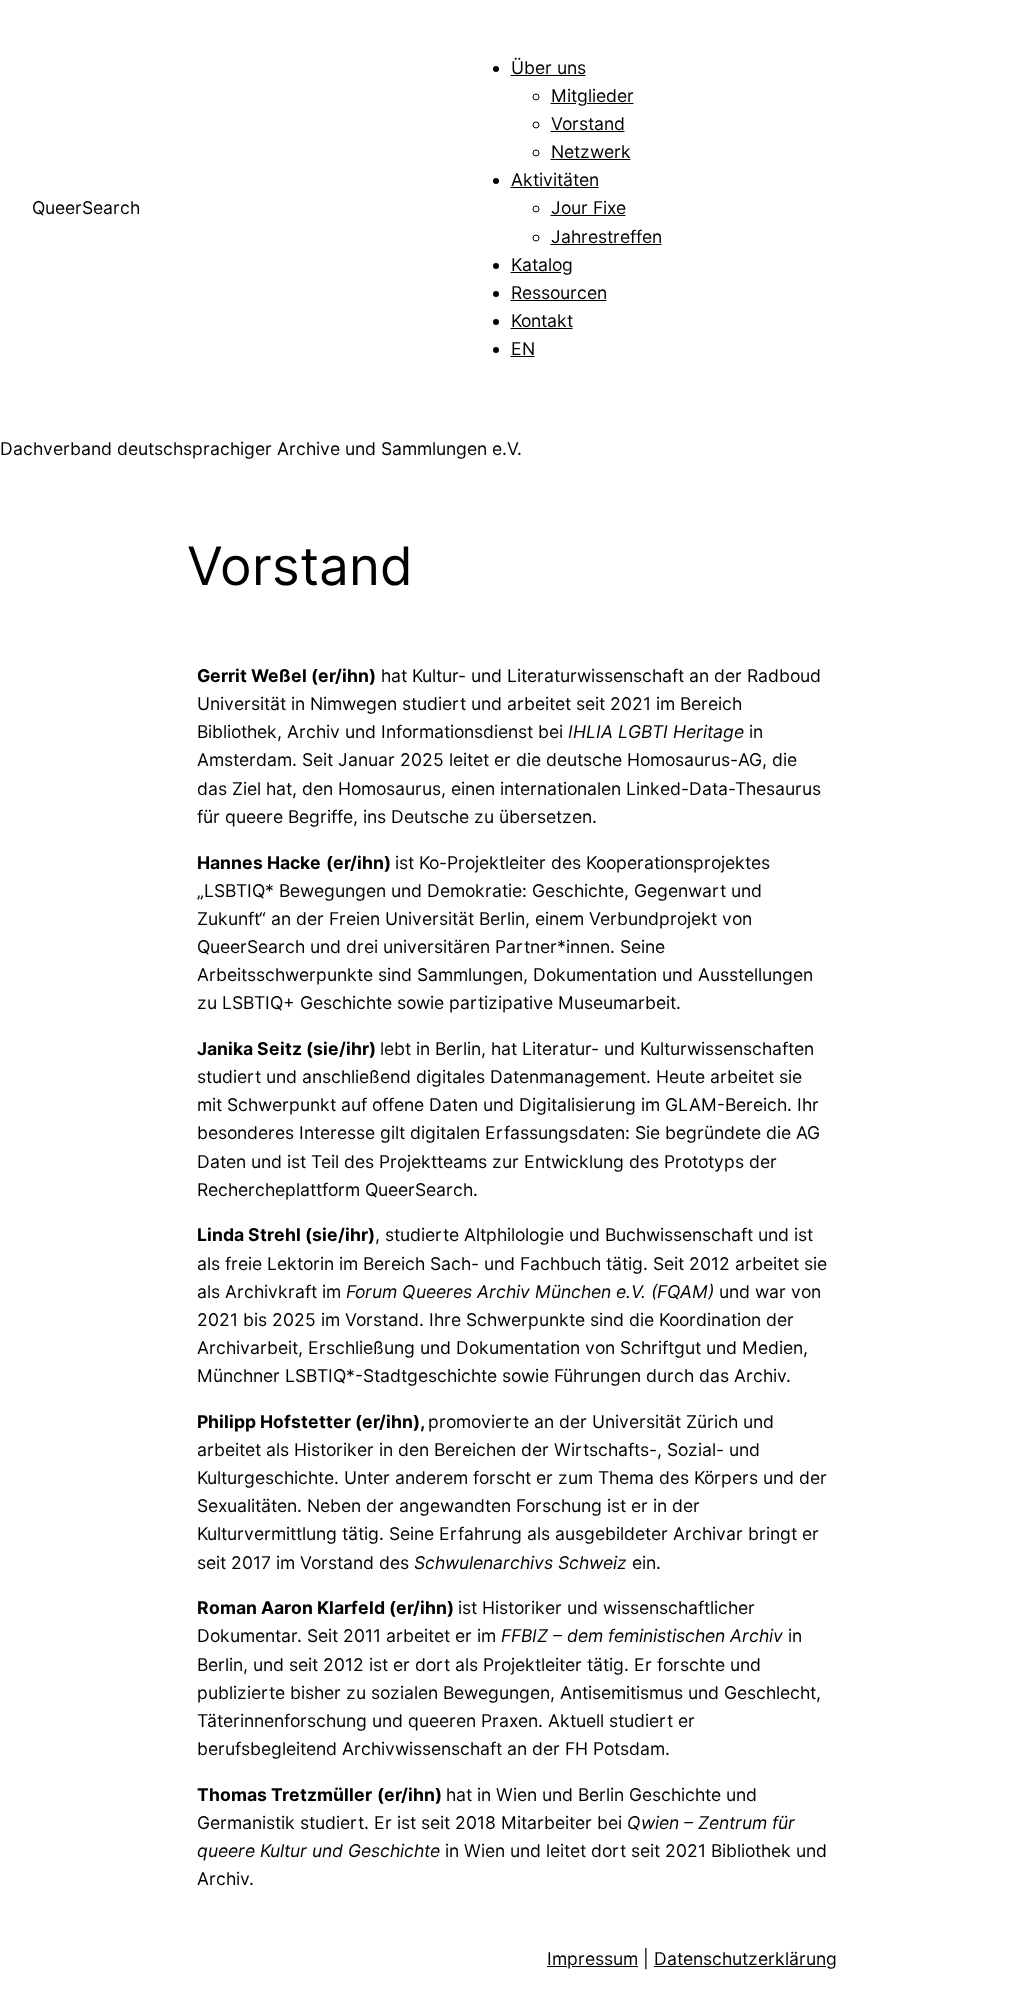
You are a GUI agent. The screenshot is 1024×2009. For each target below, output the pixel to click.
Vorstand (588, 123)
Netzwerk (591, 151)
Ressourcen (559, 292)
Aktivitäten (555, 179)
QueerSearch (86, 207)
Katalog (542, 264)
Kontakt (542, 320)
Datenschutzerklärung (745, 1958)
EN (523, 348)
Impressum (592, 1958)
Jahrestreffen (606, 236)
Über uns (548, 67)
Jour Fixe (588, 207)
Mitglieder (592, 95)
